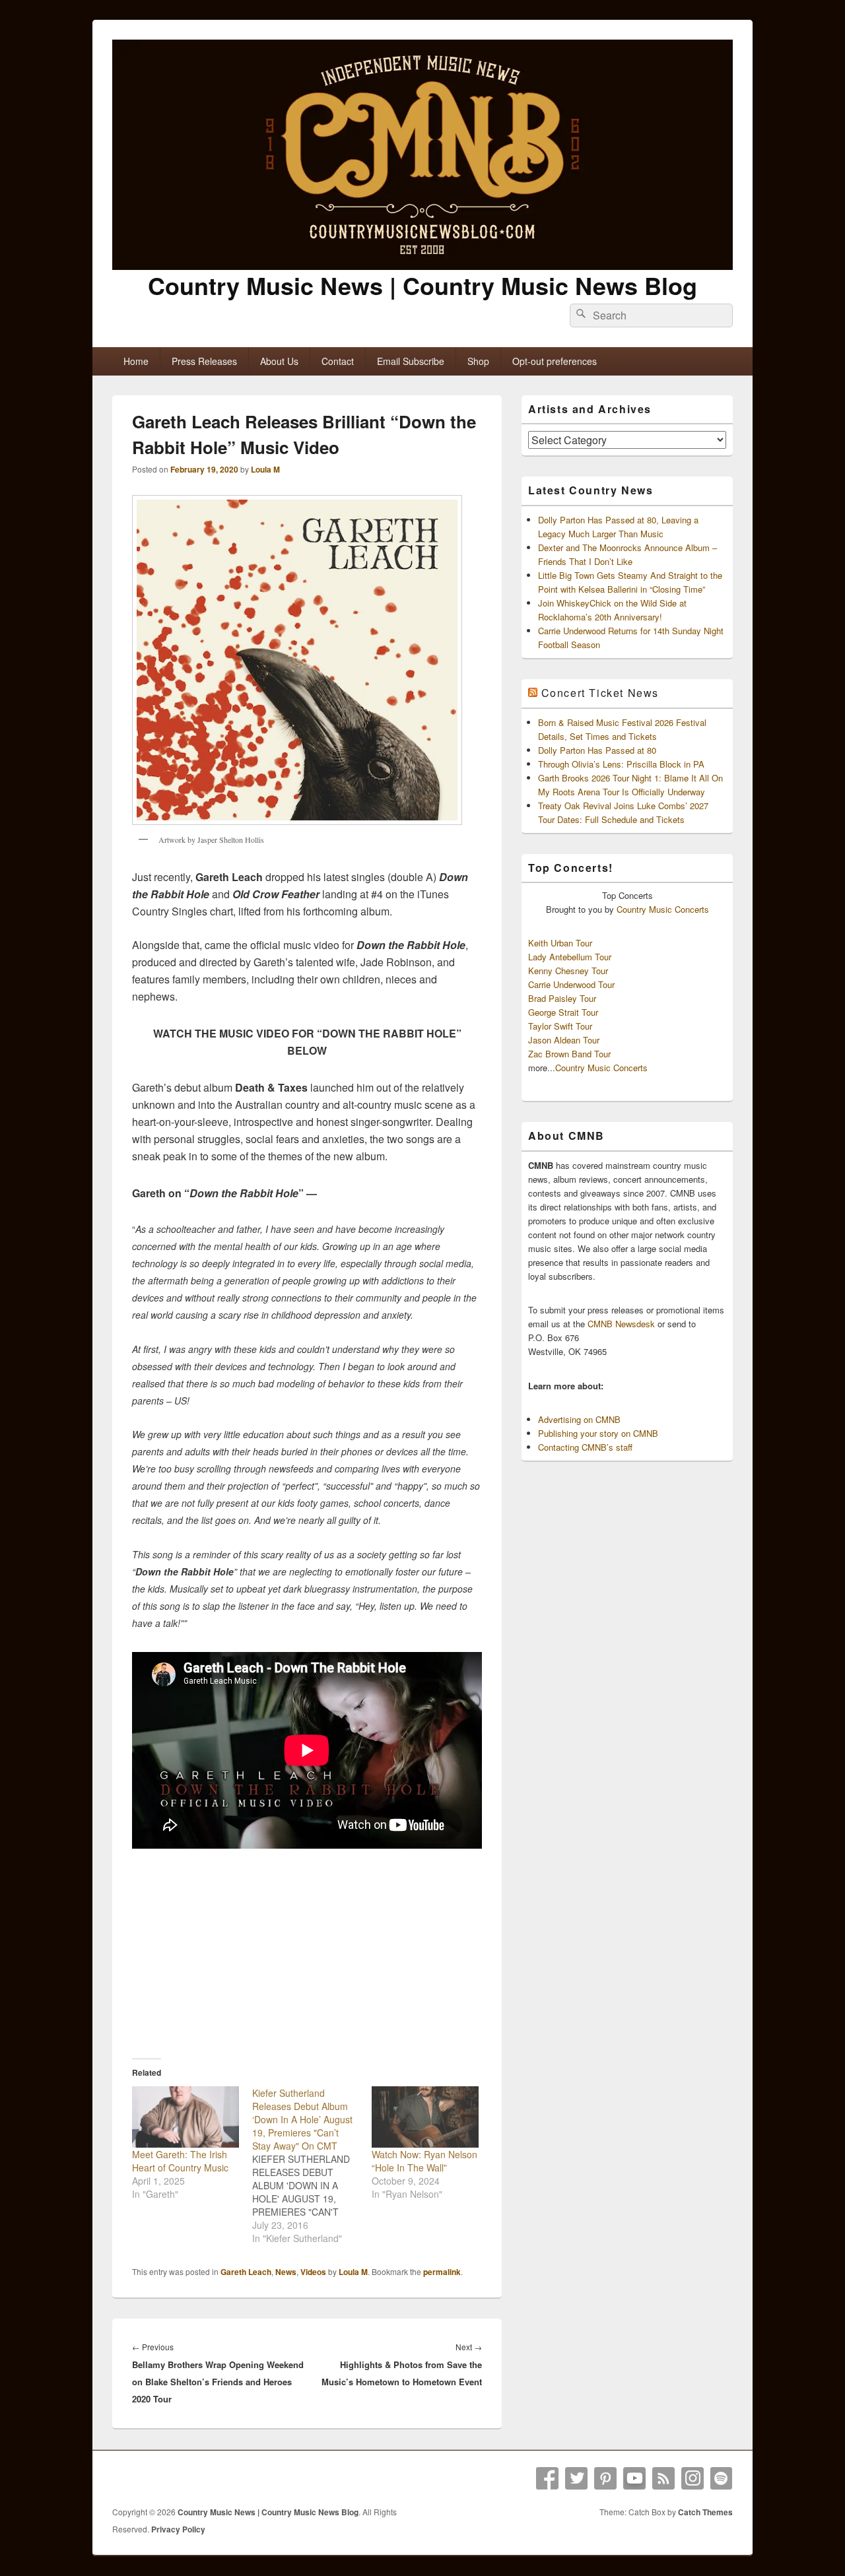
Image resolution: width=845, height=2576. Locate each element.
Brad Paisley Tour (562, 998)
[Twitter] (576, 2478)
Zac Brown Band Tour (569, 1054)
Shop (478, 361)
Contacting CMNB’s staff (585, 1447)
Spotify (722, 2478)
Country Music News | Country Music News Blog (422, 285)
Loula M (265, 469)
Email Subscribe (411, 361)
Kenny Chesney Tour (568, 971)
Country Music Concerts (663, 909)
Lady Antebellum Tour (570, 957)
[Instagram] (693, 2478)
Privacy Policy (178, 2529)
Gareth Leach (246, 2272)
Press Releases (204, 361)
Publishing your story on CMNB (598, 1433)
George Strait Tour (563, 1012)
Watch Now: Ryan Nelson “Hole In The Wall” (424, 2161)
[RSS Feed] (663, 2478)
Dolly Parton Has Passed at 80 (597, 750)
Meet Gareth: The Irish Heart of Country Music (180, 2161)
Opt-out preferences (555, 361)
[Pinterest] (605, 2478)
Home (136, 361)
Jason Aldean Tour (564, 1040)
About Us (279, 361)
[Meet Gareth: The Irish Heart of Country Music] (186, 2117)
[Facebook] (547, 2478)
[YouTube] (634, 2478)
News (286, 2272)
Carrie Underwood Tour (571, 984)
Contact (338, 361)
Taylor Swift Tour (560, 1026)
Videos (313, 2272)
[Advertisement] (307, 1945)
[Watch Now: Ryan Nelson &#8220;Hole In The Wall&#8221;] (425, 2117)
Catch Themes (705, 2512)
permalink (442, 2272)
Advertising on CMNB (579, 1419)
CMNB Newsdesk (621, 1324)
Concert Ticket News (600, 693)
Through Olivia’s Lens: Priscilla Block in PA (621, 764)
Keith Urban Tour (560, 943)
